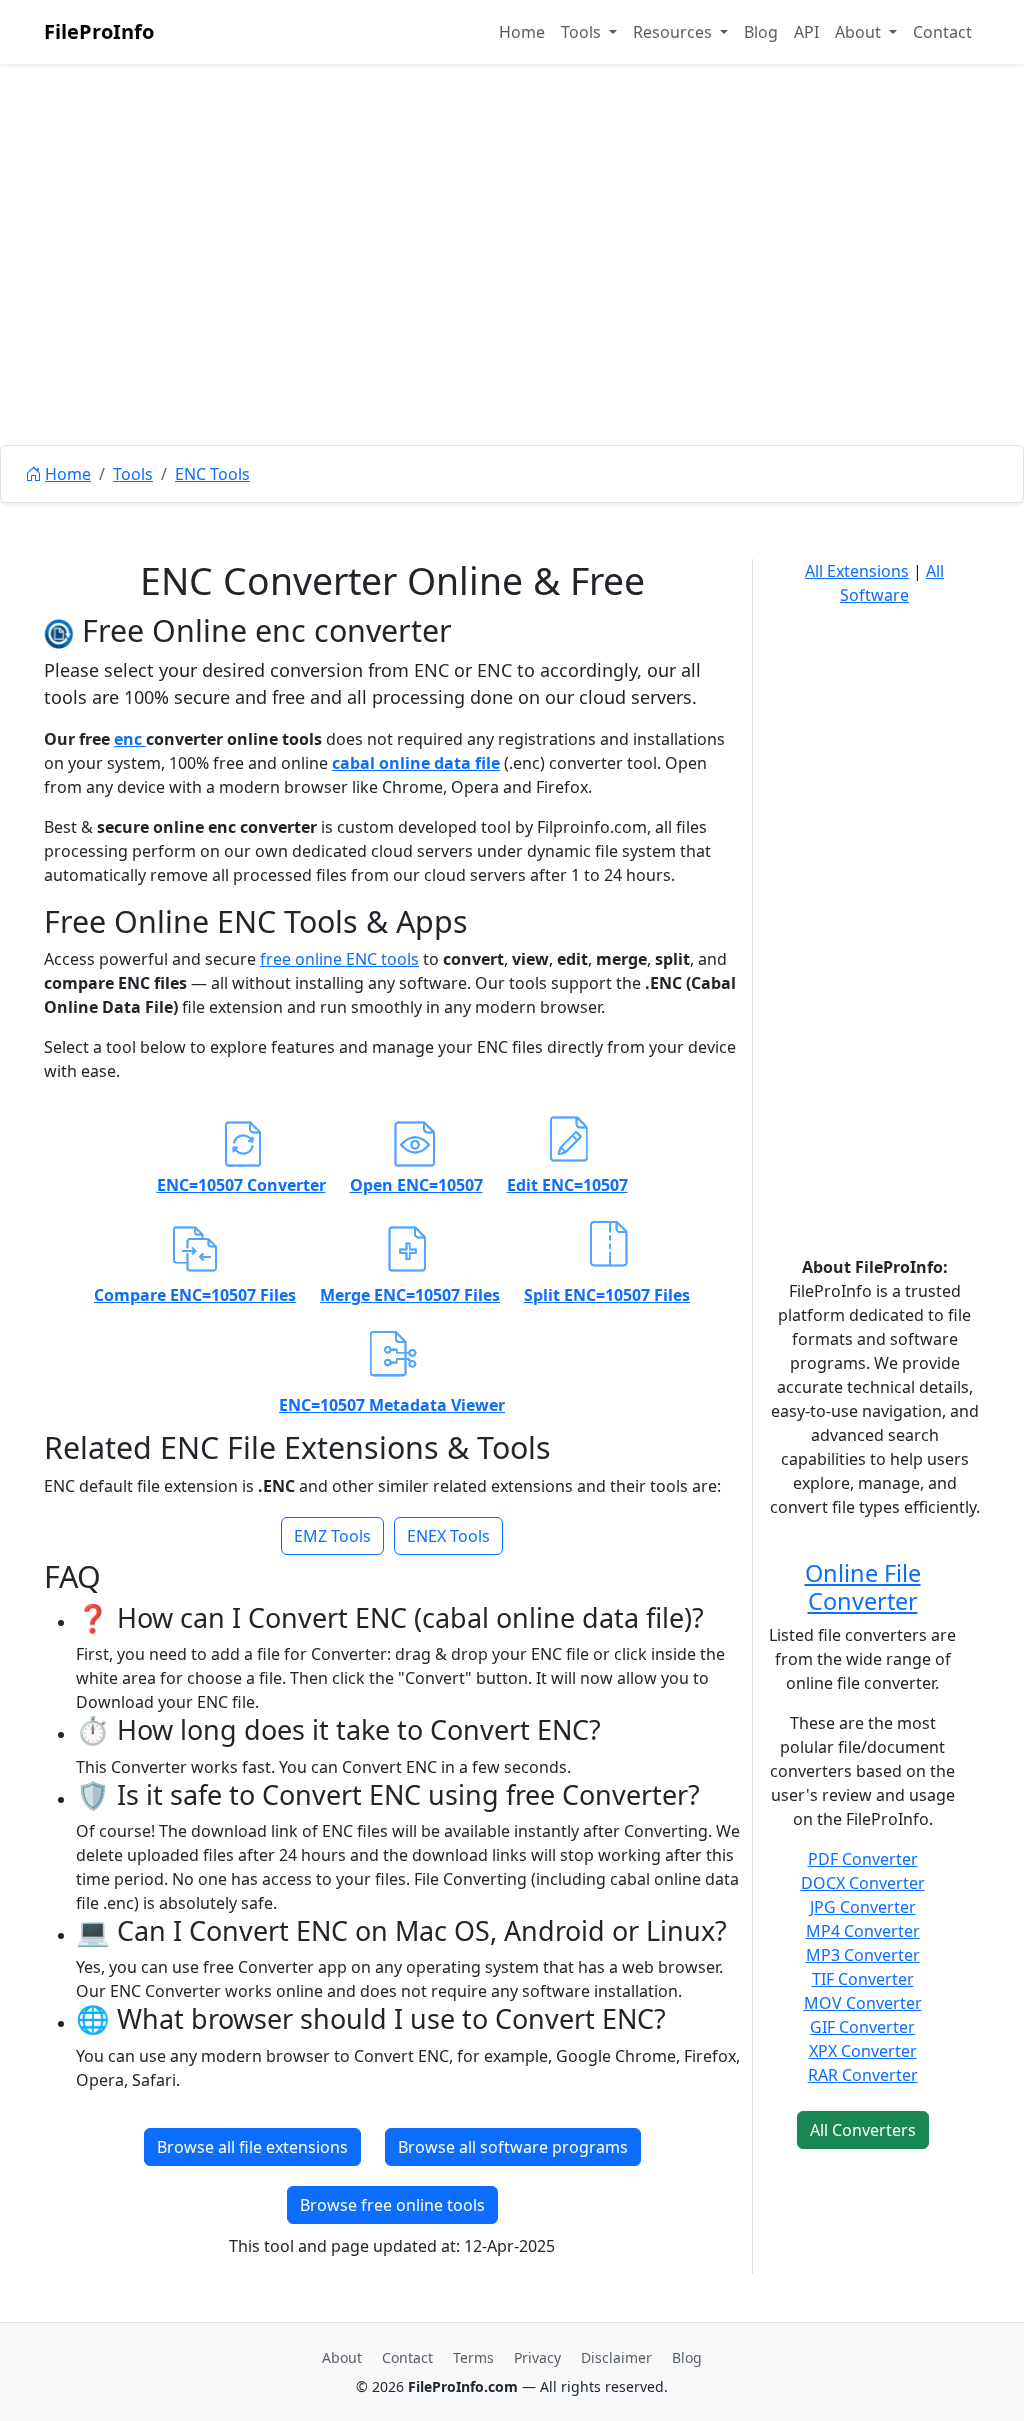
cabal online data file (416, 763)
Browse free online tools (392, 2205)
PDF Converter (863, 1859)
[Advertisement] (512, 300)
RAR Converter (863, 2075)
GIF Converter (862, 2027)
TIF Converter (863, 1979)
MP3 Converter (863, 1955)
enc (130, 739)
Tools (133, 474)
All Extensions (857, 571)
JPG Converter (863, 1907)
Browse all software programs (513, 2147)
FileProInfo (99, 31)
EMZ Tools (332, 1536)
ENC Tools (212, 474)
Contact (942, 32)
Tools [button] (583, 32)
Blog (761, 32)
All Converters (863, 2130)
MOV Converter (863, 2003)
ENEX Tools (448, 1536)
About (342, 2357)
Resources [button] (674, 32)
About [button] (860, 32)
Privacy (537, 2357)
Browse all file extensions (252, 2147)
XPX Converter (863, 2051)
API (806, 32)
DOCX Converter (863, 1883)
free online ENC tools (339, 959)
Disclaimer (616, 2357)
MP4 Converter (863, 1931)
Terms (473, 2357)
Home (522, 32)
